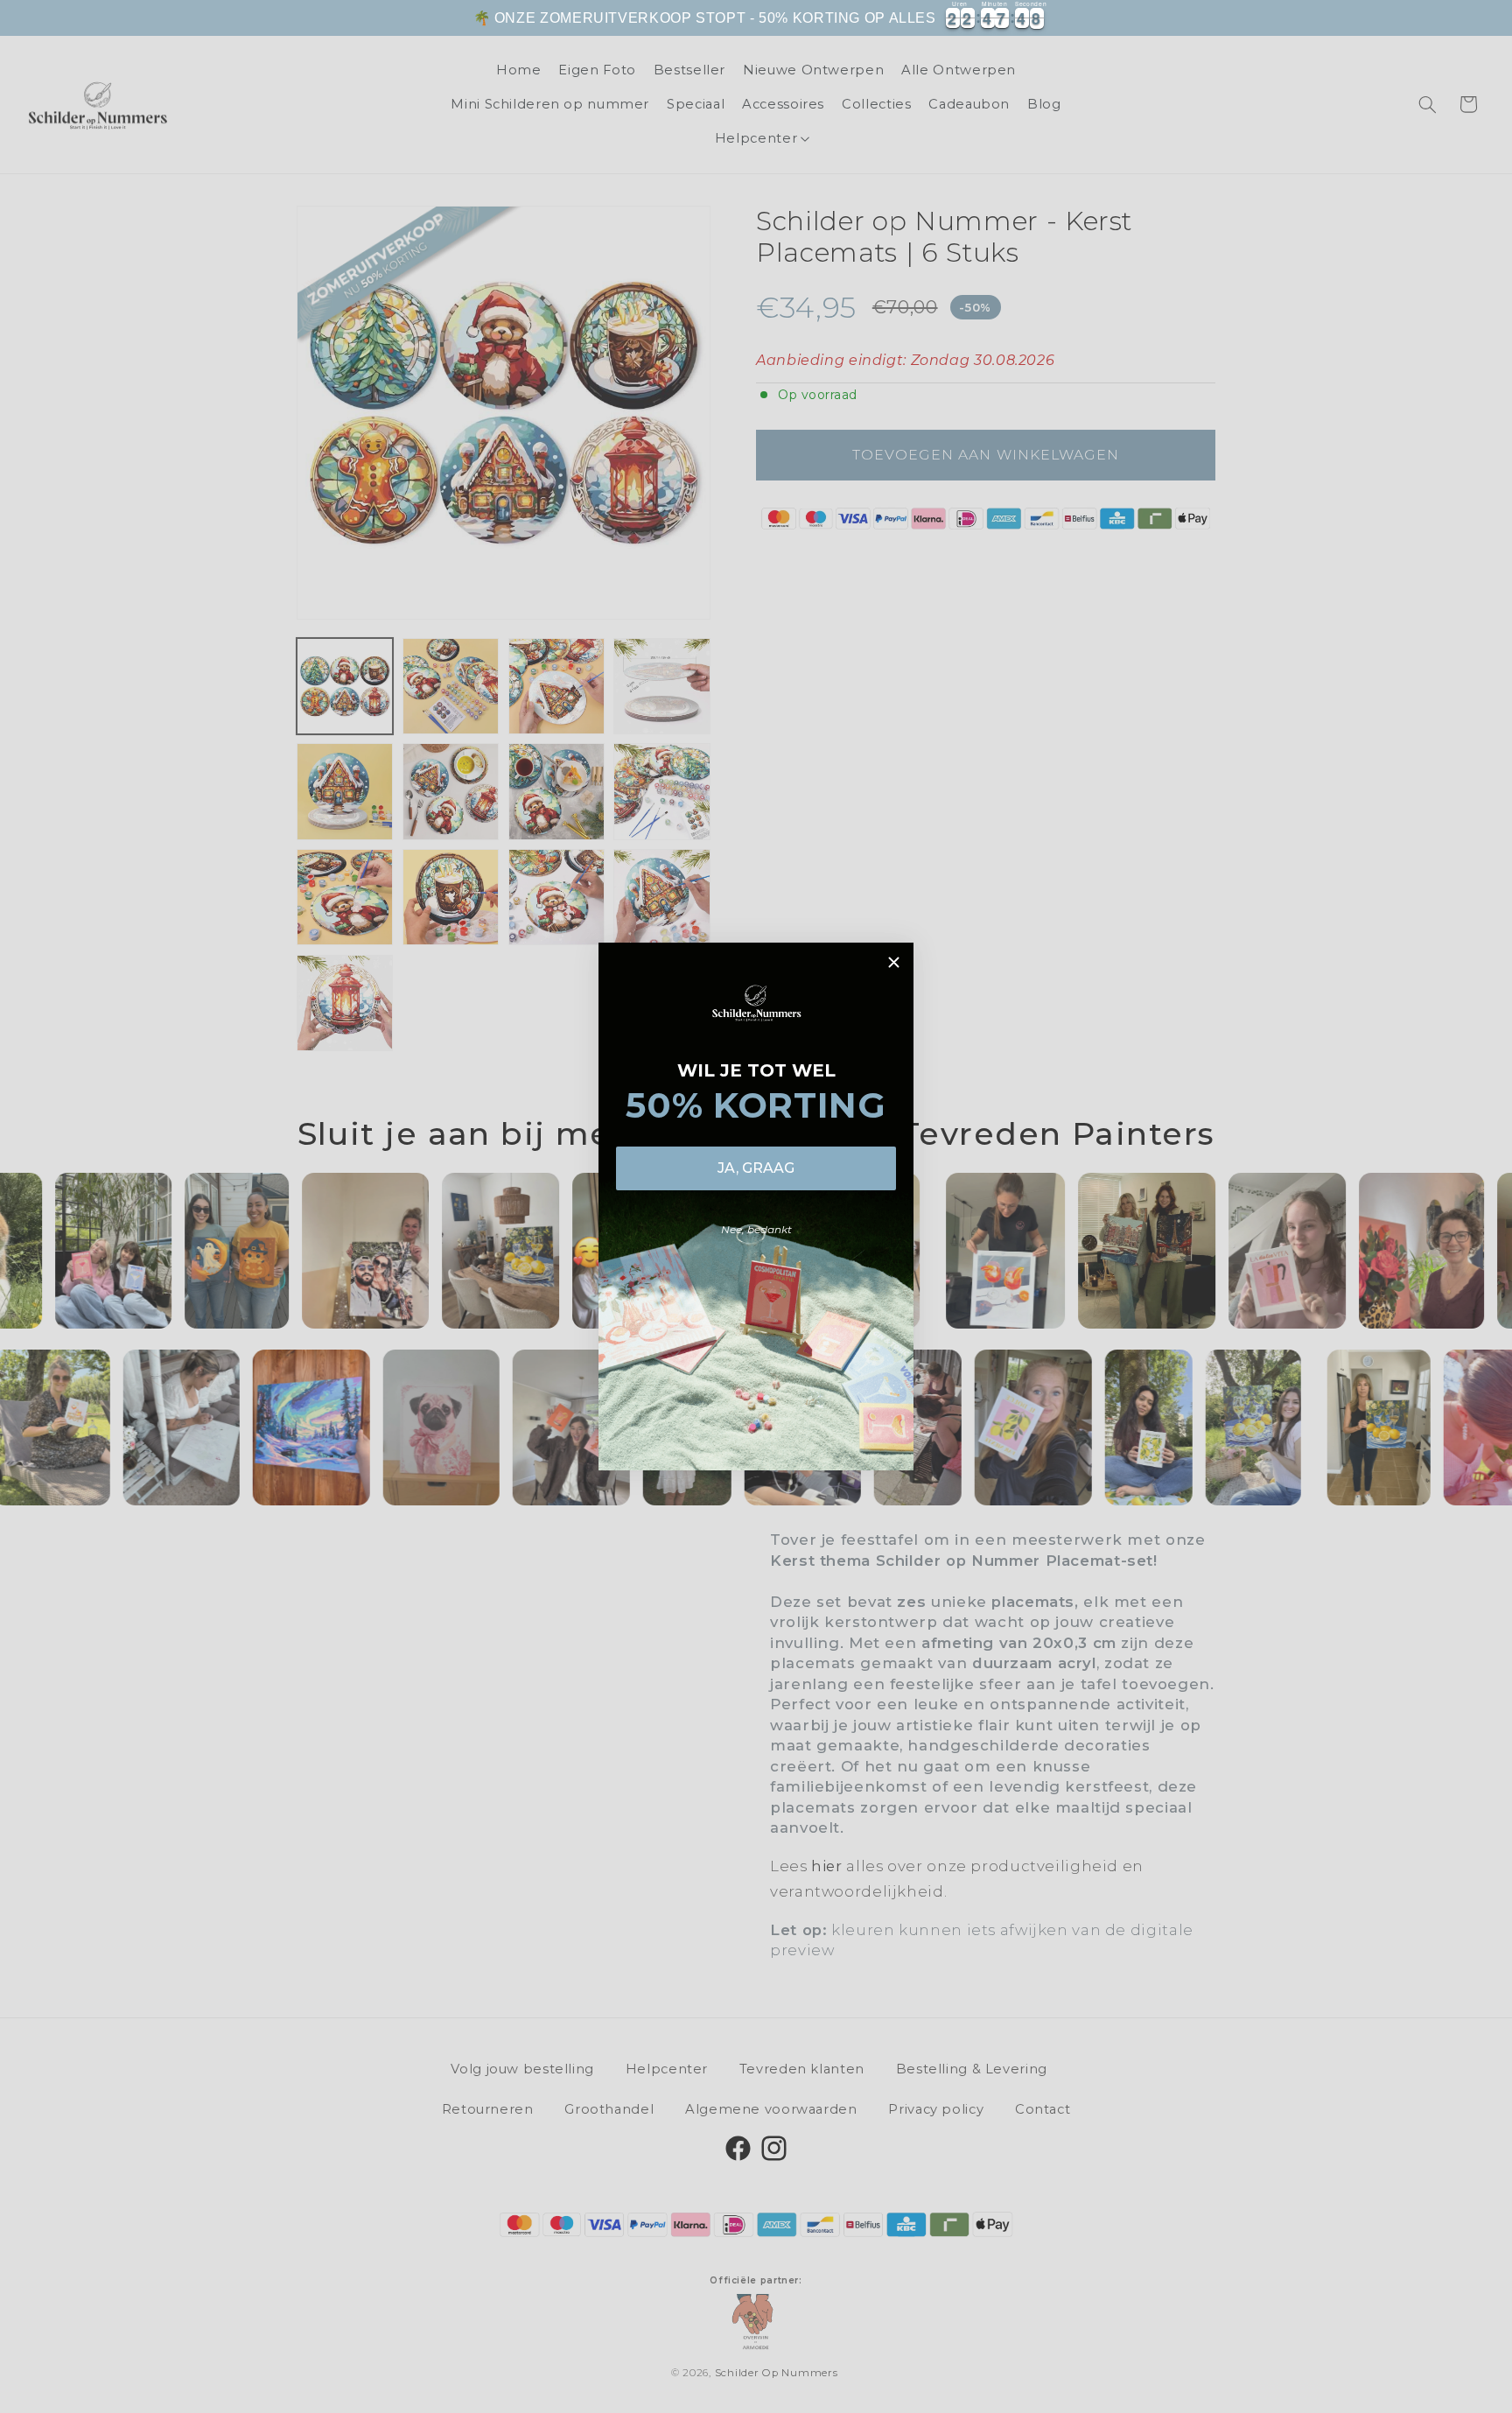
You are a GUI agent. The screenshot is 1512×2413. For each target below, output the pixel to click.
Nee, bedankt (756, 1229)
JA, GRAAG (756, 1168)
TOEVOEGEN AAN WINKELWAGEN (1168, 28)
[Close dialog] (894, 962)
